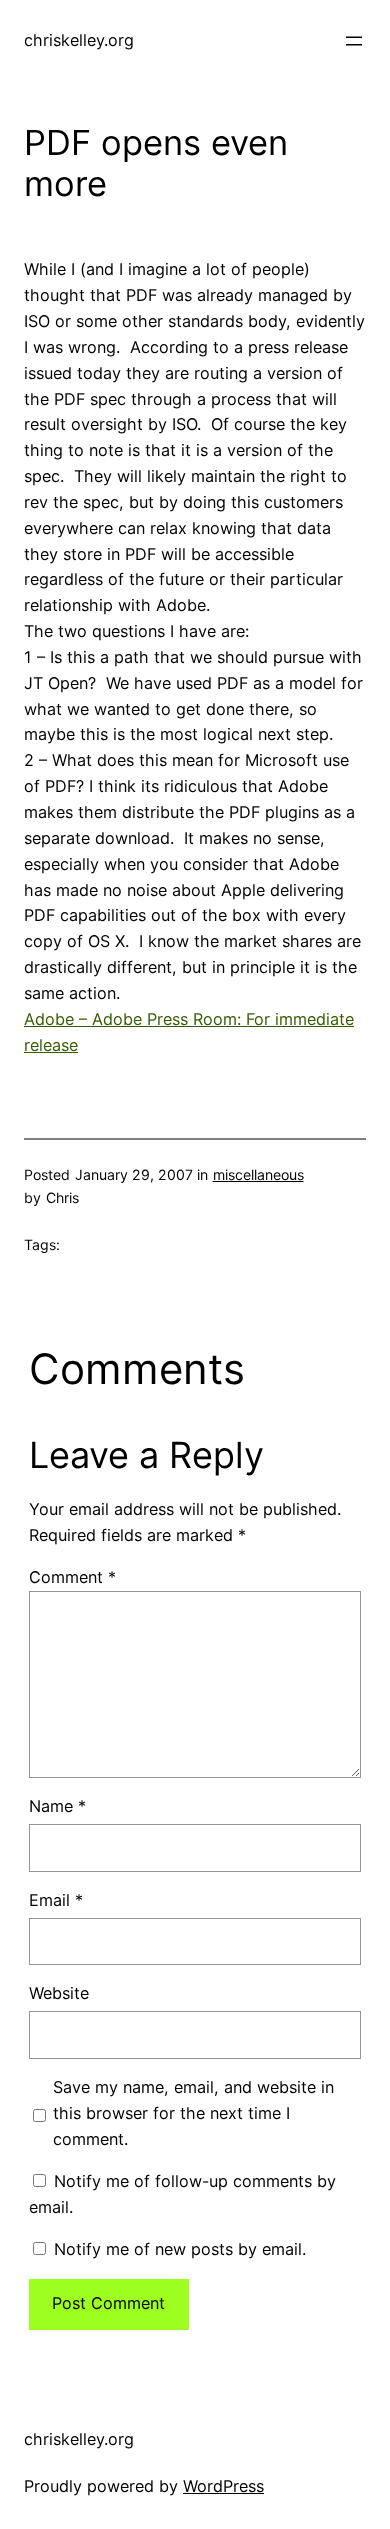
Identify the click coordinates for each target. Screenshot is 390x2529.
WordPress (223, 2486)
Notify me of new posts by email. (180, 2249)
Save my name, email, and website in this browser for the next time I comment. (193, 2113)
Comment (72, 1577)
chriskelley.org (79, 40)
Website (59, 1993)
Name (57, 1806)
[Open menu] (354, 41)
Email (56, 1900)
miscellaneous (258, 1174)
